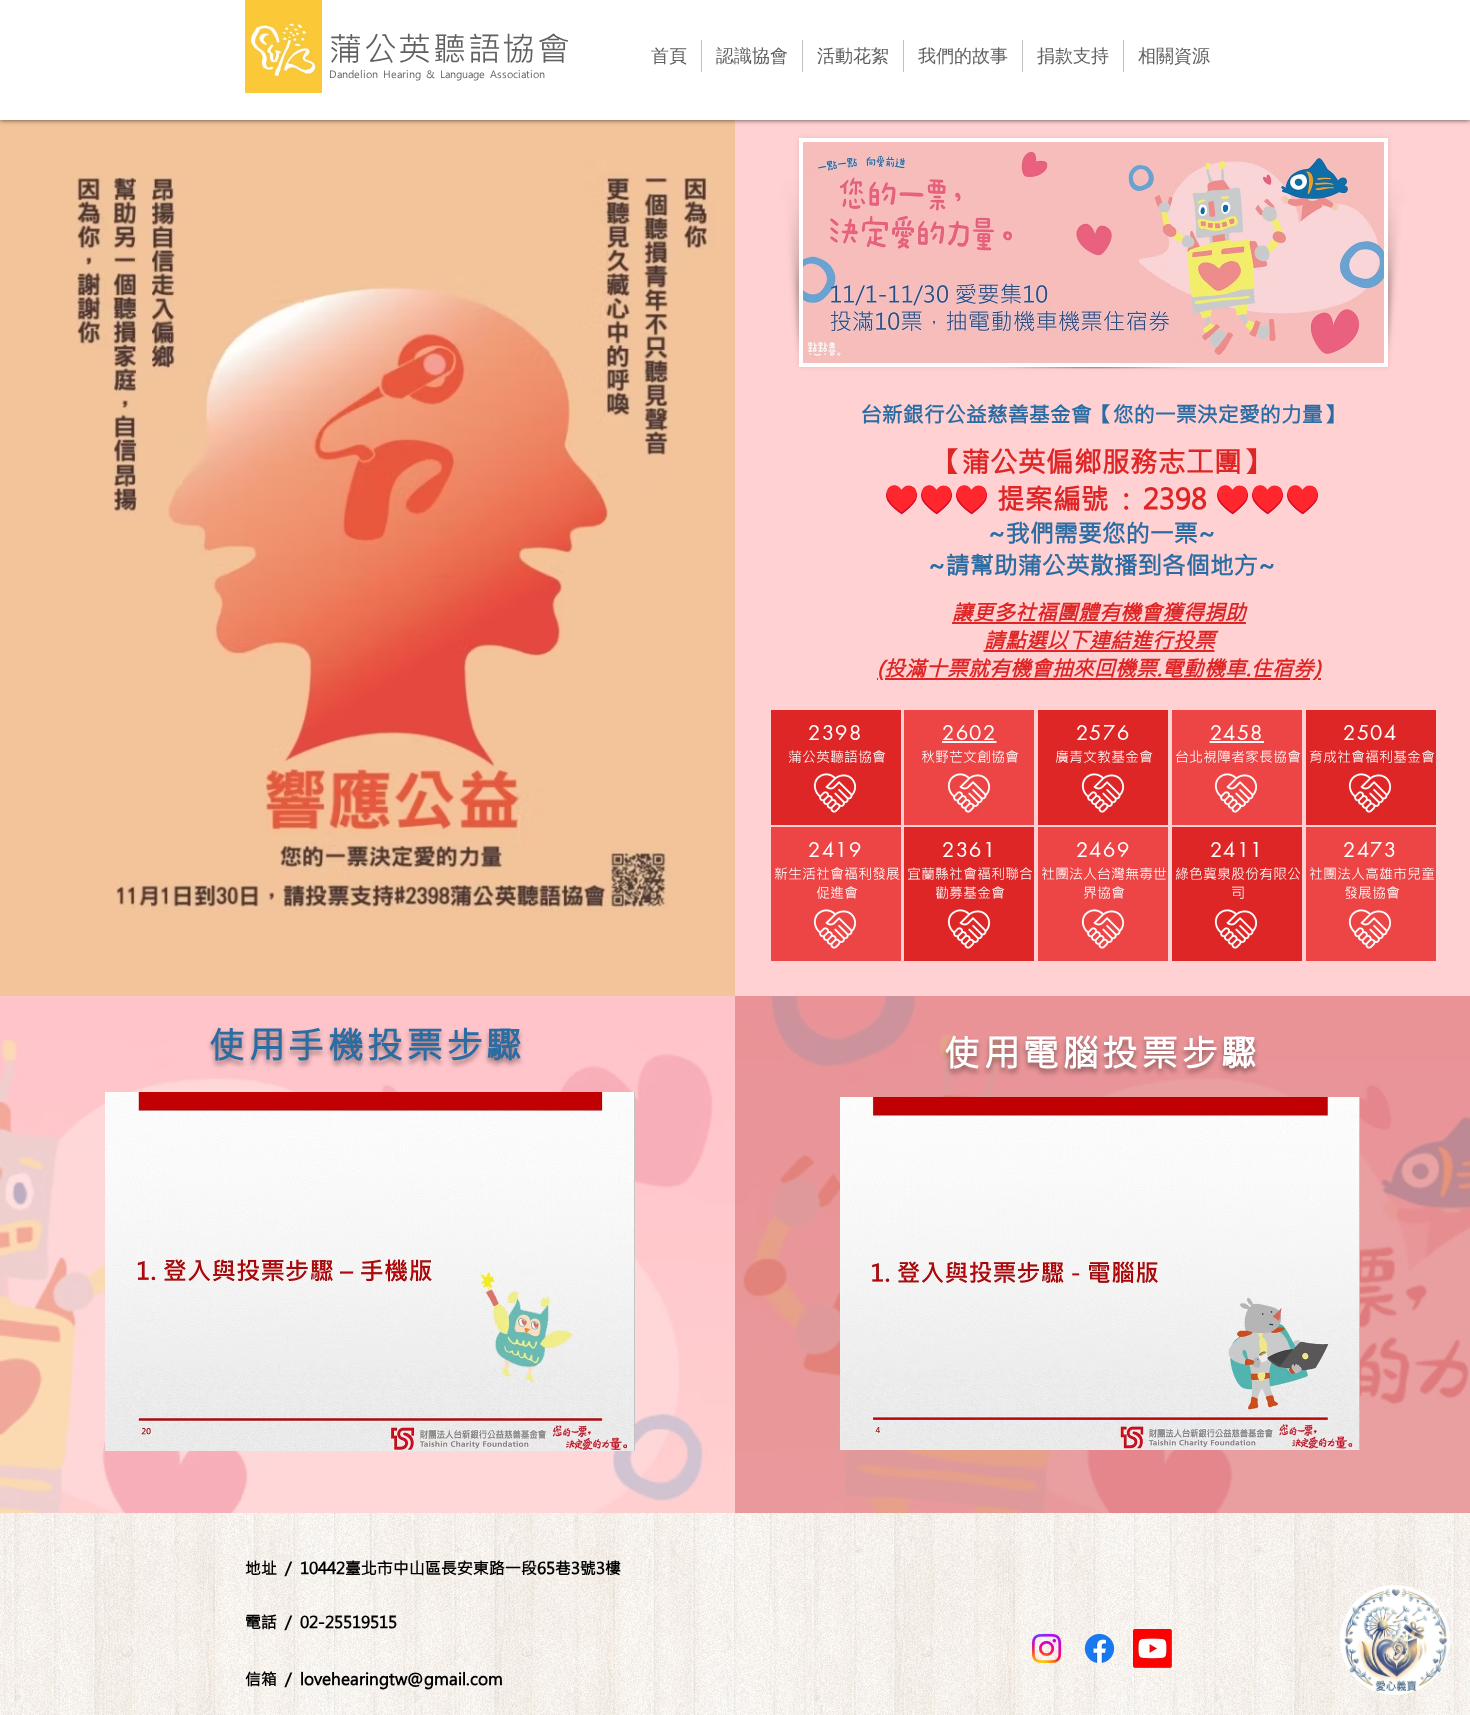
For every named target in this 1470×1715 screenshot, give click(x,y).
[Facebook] (1099, 1648)
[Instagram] (1046, 1648)
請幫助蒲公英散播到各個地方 (1102, 564)
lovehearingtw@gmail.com (401, 1678)
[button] (370, 1271)
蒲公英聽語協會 (450, 47)
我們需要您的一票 (1102, 532)
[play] (587, 1433)
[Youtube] (1152, 1648)
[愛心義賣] (1395, 1640)
